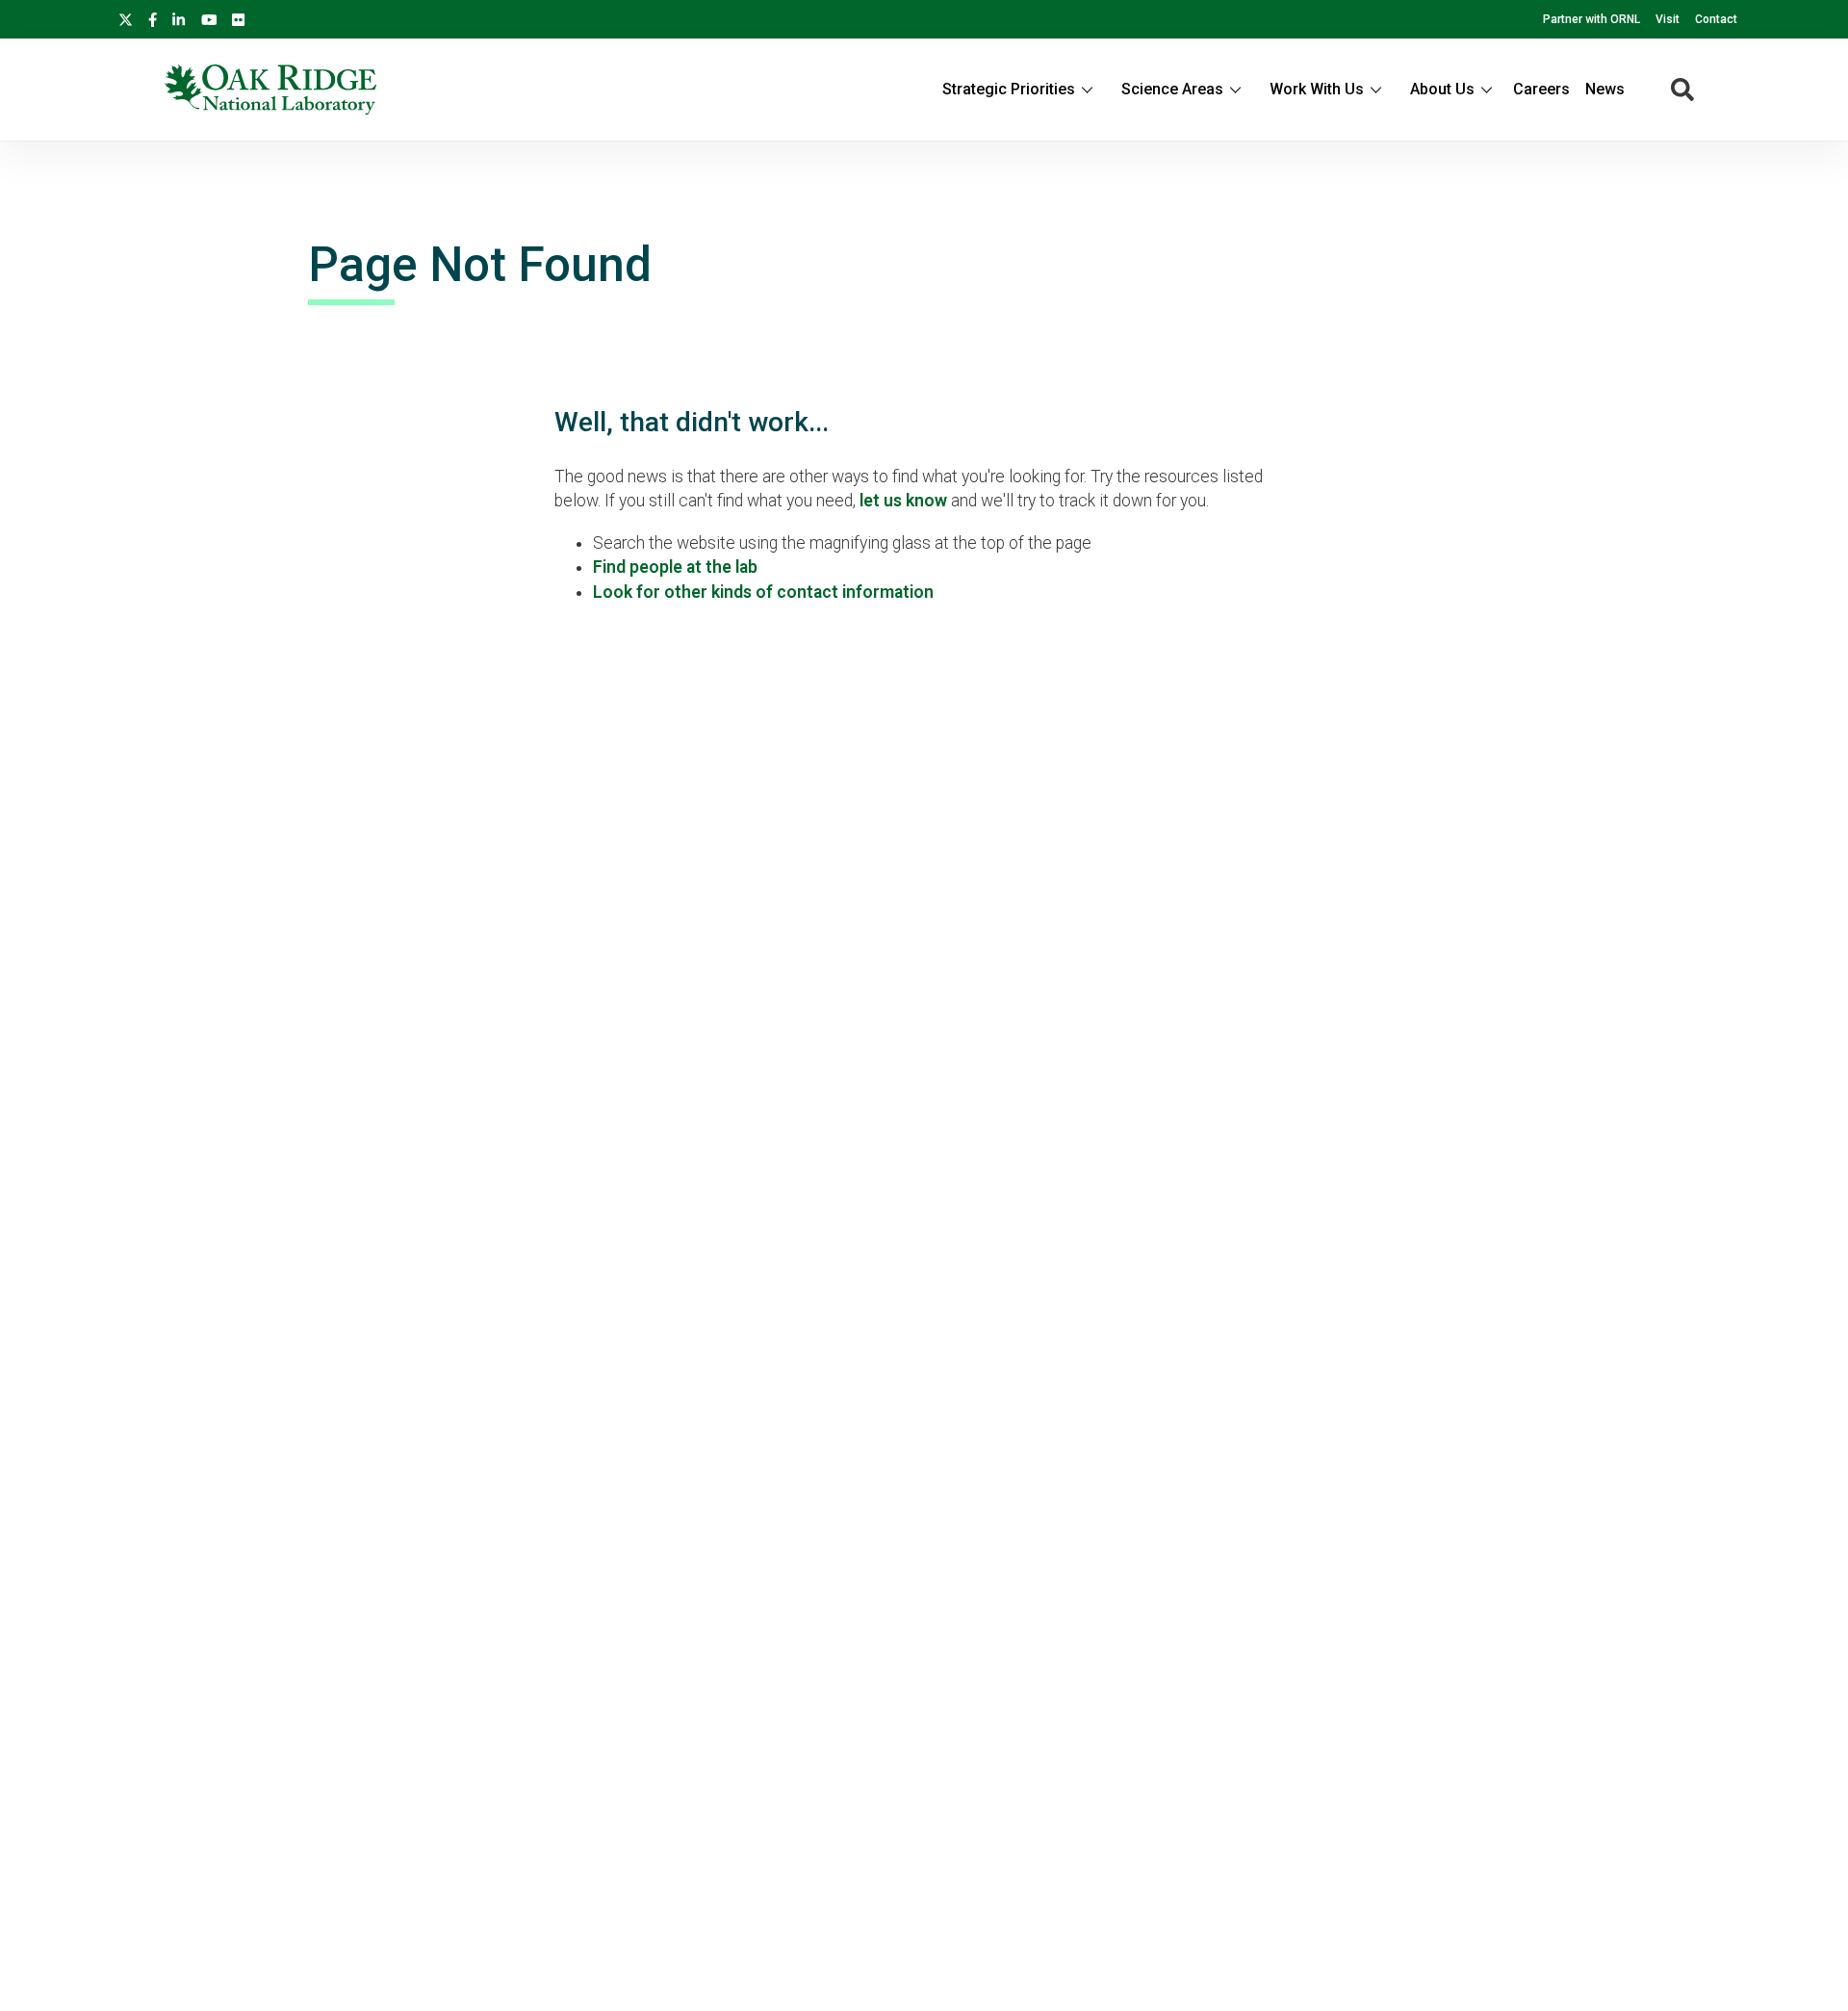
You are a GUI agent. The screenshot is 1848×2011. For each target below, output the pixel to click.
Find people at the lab (675, 567)
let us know (903, 501)
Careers (1541, 89)
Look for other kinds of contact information (763, 592)
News (1605, 89)
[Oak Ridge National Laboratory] (270, 90)
